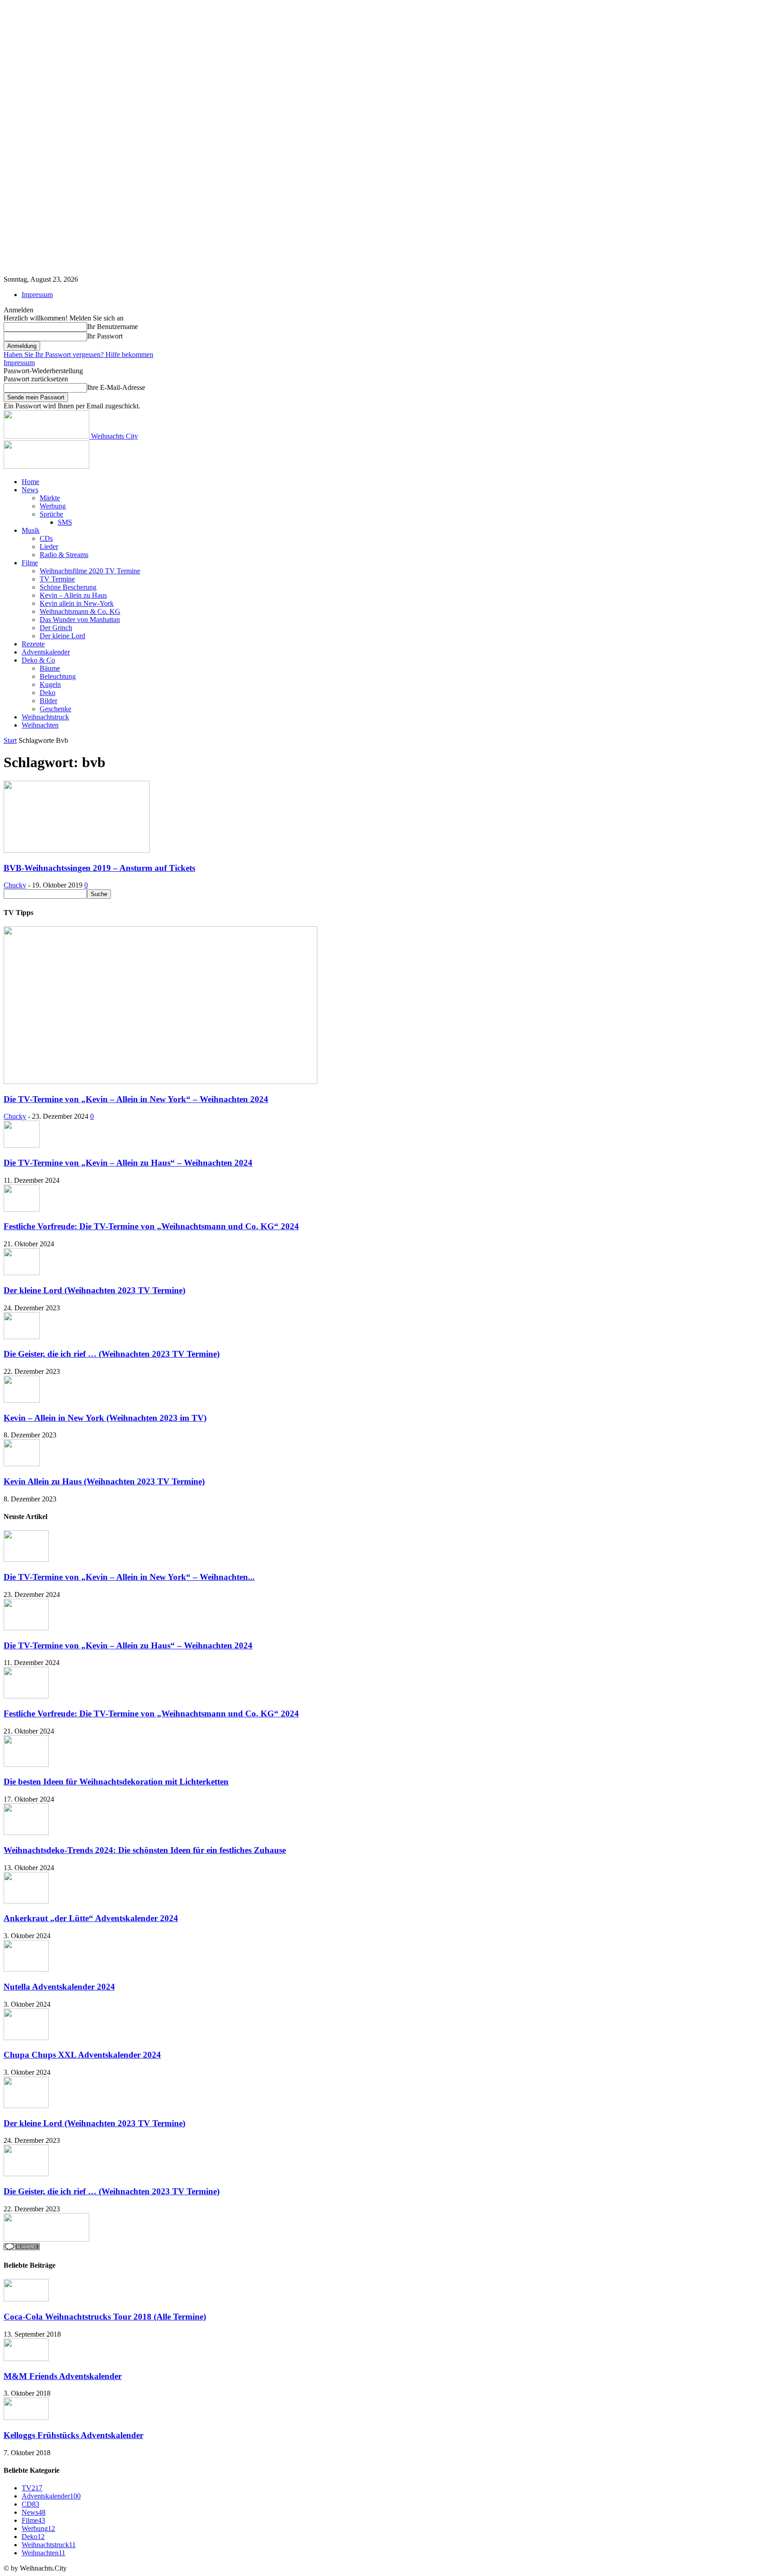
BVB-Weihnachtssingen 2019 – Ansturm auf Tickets (99, 868)
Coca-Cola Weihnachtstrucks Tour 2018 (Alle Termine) (105, 2317)
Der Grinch (56, 628)
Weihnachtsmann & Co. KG (80, 611)
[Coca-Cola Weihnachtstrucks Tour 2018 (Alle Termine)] (26, 2299)
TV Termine (57, 579)
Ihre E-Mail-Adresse (116, 387)
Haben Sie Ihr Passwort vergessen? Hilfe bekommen (78, 355)
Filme (30, 563)
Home (30, 482)
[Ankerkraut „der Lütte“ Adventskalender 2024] (26, 1901)
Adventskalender (46, 652)
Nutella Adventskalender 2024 (59, 1987)
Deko (48, 693)
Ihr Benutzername (112, 327)
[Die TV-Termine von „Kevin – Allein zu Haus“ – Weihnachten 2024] (22, 1145)
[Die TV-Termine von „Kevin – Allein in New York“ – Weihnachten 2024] (160, 1082)
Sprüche (51, 514)
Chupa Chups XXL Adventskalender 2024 (82, 2055)
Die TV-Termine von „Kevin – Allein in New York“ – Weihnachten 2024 (136, 1099)
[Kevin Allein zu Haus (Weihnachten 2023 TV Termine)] (22, 1464)
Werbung (53, 506)
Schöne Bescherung (68, 587)
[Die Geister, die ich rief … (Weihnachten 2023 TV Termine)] (22, 1337)
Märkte (50, 498)
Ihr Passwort (105, 336)
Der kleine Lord (62, 636)
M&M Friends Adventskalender (63, 2376)
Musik (31, 530)
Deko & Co (38, 660)
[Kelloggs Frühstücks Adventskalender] (26, 2418)
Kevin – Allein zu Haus (73, 595)
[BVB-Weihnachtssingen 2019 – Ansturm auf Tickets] (77, 850)
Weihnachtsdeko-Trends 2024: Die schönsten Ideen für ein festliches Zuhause (145, 1850)
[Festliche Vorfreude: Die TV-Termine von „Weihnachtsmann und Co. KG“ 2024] (22, 1209)
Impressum (37, 295)
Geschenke (55, 709)
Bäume (50, 668)
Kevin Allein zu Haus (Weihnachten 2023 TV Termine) (104, 1481)
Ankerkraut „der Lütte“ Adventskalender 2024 (91, 1918)
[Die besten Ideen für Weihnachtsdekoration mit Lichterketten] (26, 1764)
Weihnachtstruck (45, 717)
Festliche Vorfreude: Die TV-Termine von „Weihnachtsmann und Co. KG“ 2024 (151, 1226)
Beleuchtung (58, 676)
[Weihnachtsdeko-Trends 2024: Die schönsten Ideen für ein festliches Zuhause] (26, 1832)
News (30, 490)
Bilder (48, 701)
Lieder (49, 547)
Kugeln (50, 684)
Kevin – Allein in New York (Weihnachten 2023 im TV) (105, 1418)
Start (10, 740)
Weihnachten (40, 725)
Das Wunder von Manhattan (80, 620)
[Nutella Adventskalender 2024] (26, 1969)
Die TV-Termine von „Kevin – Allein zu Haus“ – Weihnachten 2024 (128, 1163)
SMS (65, 522)
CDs (46, 538)
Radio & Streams (64, 555)
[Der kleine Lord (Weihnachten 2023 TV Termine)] (22, 1273)
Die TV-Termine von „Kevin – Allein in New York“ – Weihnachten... (129, 1577)
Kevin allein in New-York (77, 603)
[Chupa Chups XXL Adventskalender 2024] (26, 2038)
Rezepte (33, 644)
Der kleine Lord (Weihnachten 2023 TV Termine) (94, 1290)
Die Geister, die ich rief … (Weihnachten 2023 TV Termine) (112, 1354)
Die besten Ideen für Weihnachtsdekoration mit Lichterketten (116, 1782)
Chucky (15, 885)
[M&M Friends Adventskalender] (26, 2359)
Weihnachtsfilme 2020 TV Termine (90, 571)
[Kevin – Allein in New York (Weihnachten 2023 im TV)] (22, 1400)
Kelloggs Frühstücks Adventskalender (73, 2435)
